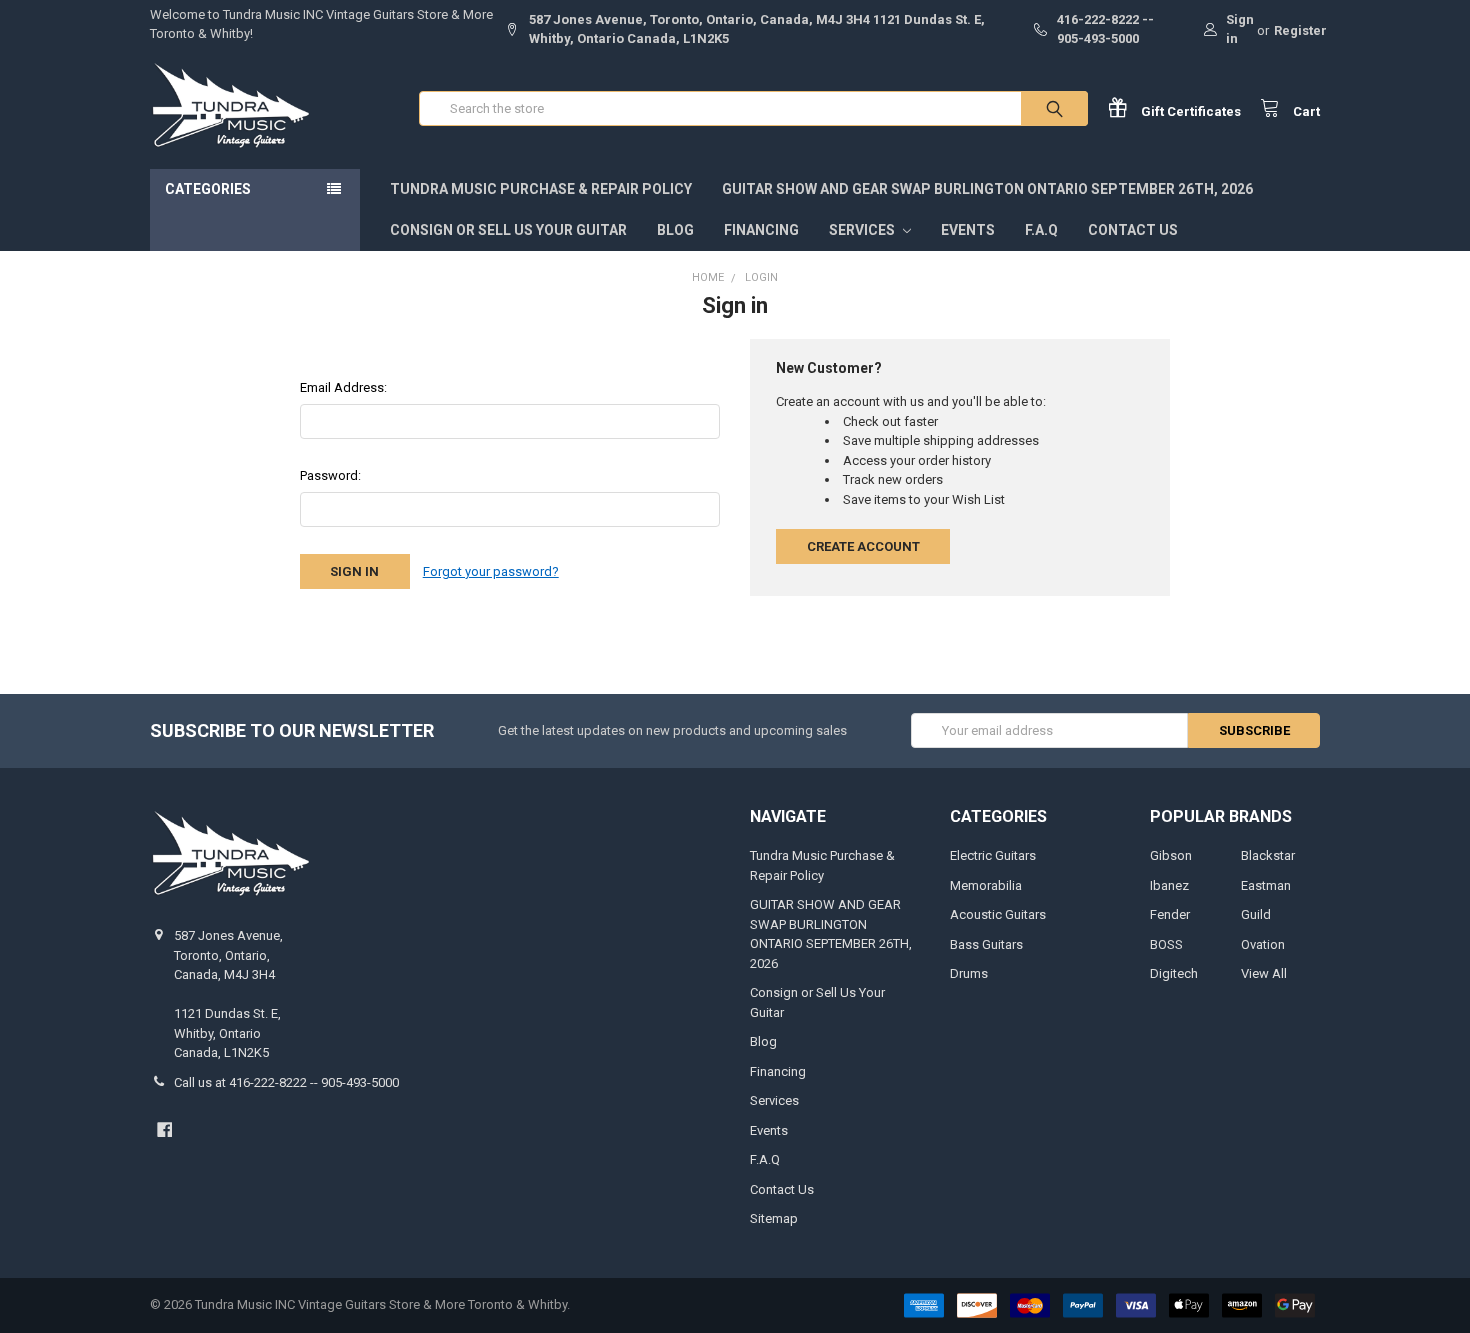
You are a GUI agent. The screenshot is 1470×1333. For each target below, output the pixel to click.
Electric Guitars (993, 855)
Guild (1256, 914)
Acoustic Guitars (998, 914)
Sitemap (774, 1218)
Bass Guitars (986, 944)
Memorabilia (986, 885)
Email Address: (343, 387)
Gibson (1171, 855)
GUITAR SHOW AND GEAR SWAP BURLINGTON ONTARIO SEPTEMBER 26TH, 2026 (987, 189)
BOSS (1166, 944)
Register (1300, 30)
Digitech (1174, 973)
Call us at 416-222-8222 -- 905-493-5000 (286, 1082)
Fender (1170, 914)
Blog (675, 230)
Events (968, 230)
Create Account (863, 546)
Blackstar (1268, 855)
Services (863, 230)
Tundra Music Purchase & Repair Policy (541, 189)
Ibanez (1169, 885)
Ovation (1263, 944)
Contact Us (1133, 230)
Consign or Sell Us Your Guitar (508, 230)
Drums (969, 973)
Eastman (1266, 885)
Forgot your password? (491, 571)
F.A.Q (1041, 230)
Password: (330, 475)
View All (1264, 973)
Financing (761, 230)
